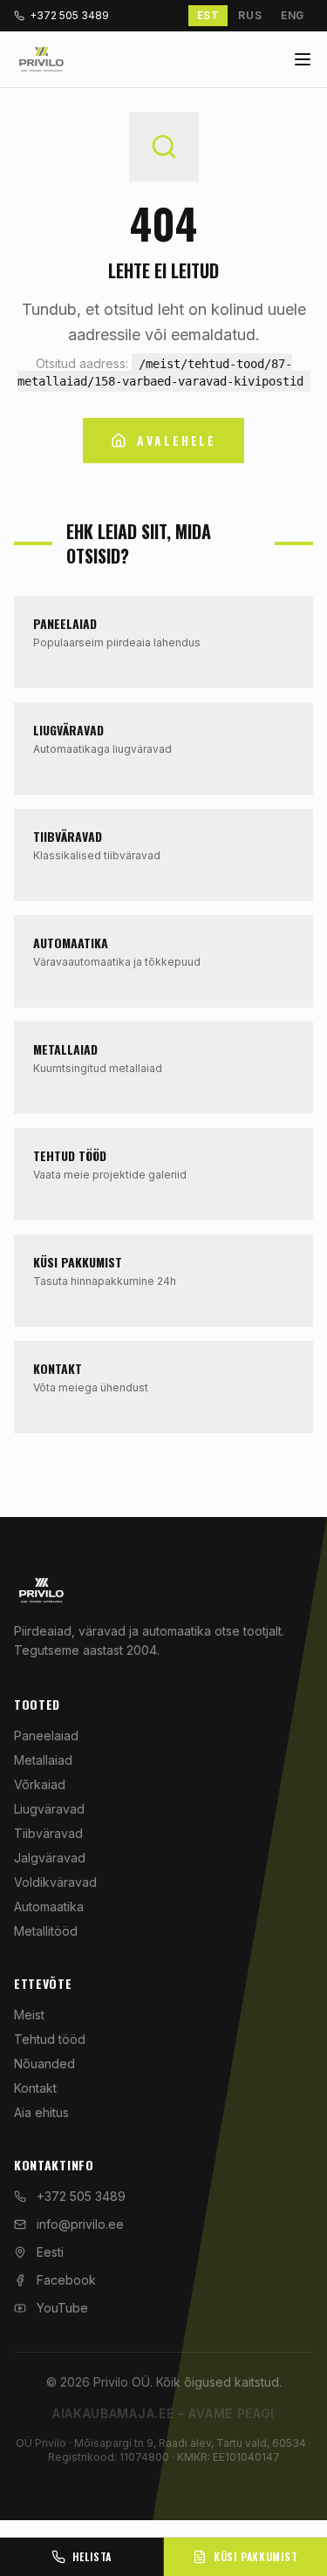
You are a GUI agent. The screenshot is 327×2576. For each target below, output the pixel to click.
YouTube (62, 2308)
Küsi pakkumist (255, 2556)
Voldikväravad (55, 1882)
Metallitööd (46, 1931)
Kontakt (35, 2088)
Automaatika (49, 1906)
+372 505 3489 (69, 15)
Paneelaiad (46, 1736)
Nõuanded (44, 2064)
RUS (250, 15)
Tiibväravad (48, 1833)
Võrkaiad (40, 1784)
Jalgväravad (50, 1858)
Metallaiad (43, 1760)
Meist (29, 2015)
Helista (92, 2556)
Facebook (66, 2280)
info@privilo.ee (80, 2224)
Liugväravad (49, 1809)
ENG (293, 15)
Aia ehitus (41, 2112)
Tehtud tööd (50, 2039)
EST (208, 15)
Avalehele (177, 440)
